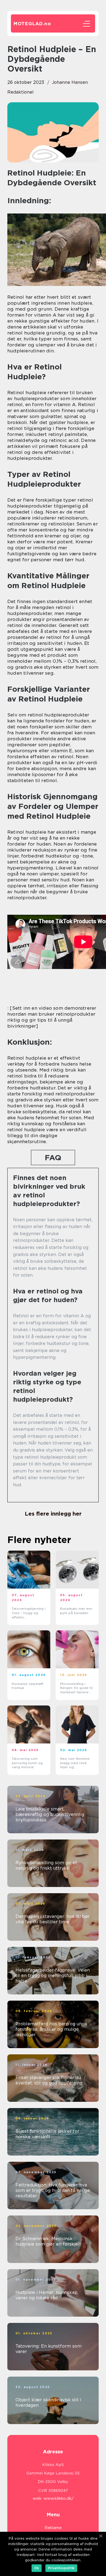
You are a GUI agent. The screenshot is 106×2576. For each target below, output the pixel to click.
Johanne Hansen (70, 82)
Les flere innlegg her (53, 1514)
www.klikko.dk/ (59, 2498)
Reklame (53, 2528)
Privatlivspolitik (61, 2568)
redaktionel (21, 92)
